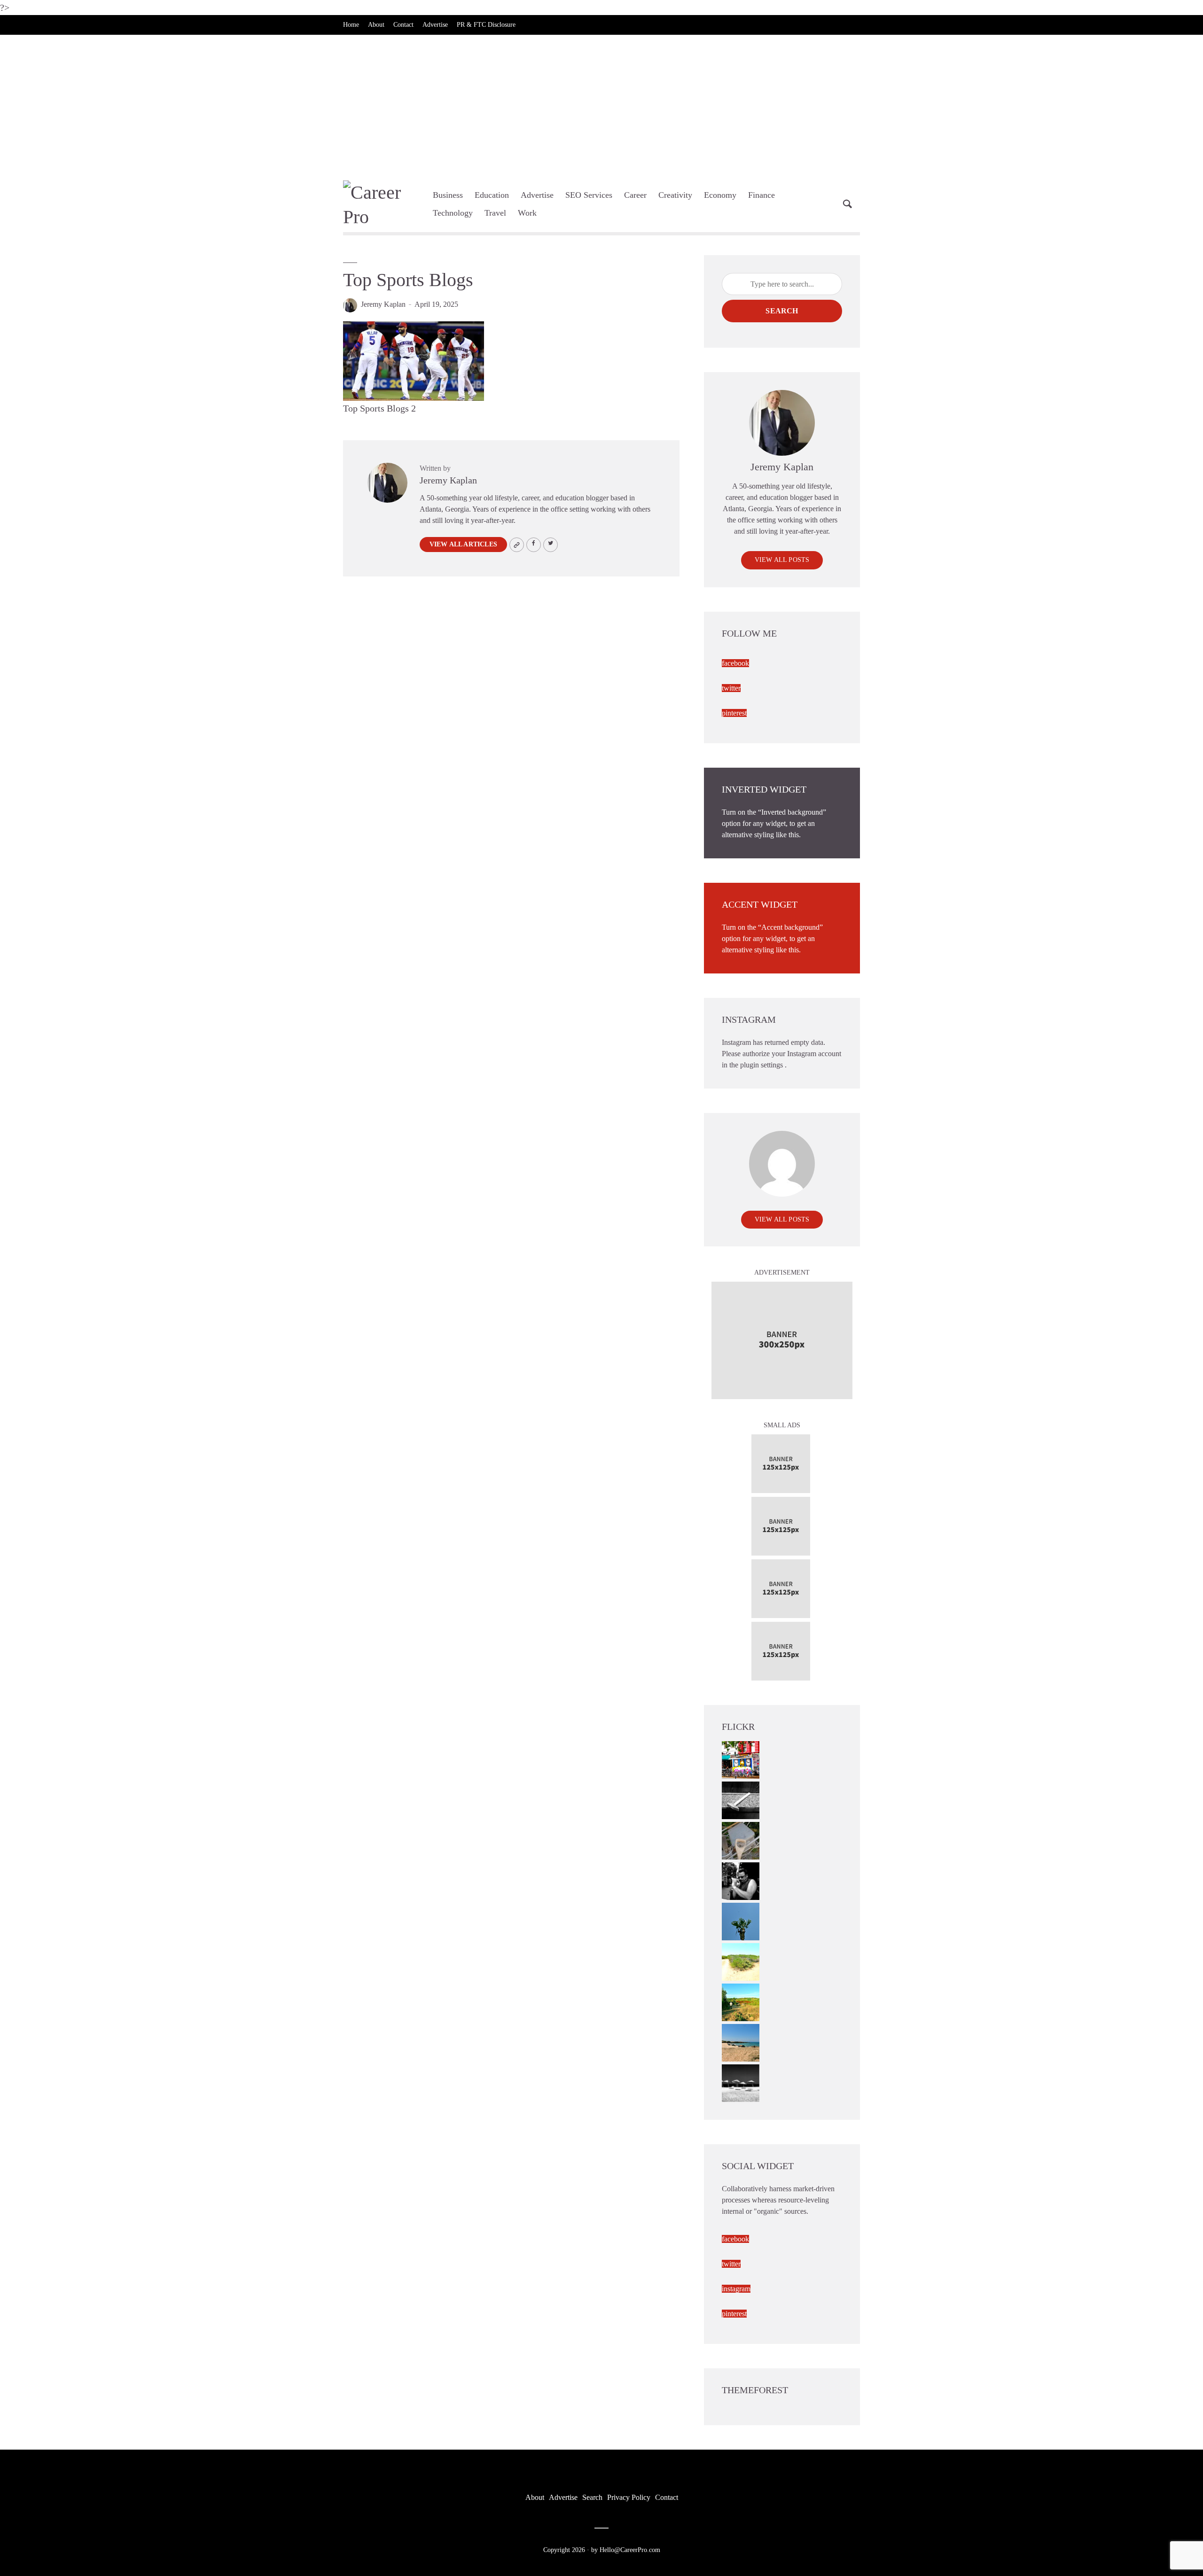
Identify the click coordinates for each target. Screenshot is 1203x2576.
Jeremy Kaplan (383, 304)
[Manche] (741, 1840)
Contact (403, 25)
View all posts (782, 560)
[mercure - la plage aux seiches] (741, 2042)
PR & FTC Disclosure (486, 25)
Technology (453, 213)
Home (351, 25)
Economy (720, 195)
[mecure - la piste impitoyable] (741, 1961)
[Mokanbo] (741, 1800)
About (376, 25)
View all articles (463, 544)
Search (782, 311)
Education (492, 195)
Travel (495, 213)
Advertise (435, 25)
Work (527, 213)
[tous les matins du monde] (741, 2082)
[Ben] (741, 1880)
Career (635, 195)
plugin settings (762, 1065)
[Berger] (741, 2002)
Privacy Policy (629, 2497)
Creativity (675, 195)
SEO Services (589, 195)
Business (448, 195)
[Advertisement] (601, 105)
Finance (762, 195)
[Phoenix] (741, 1921)
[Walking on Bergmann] (741, 1759)
